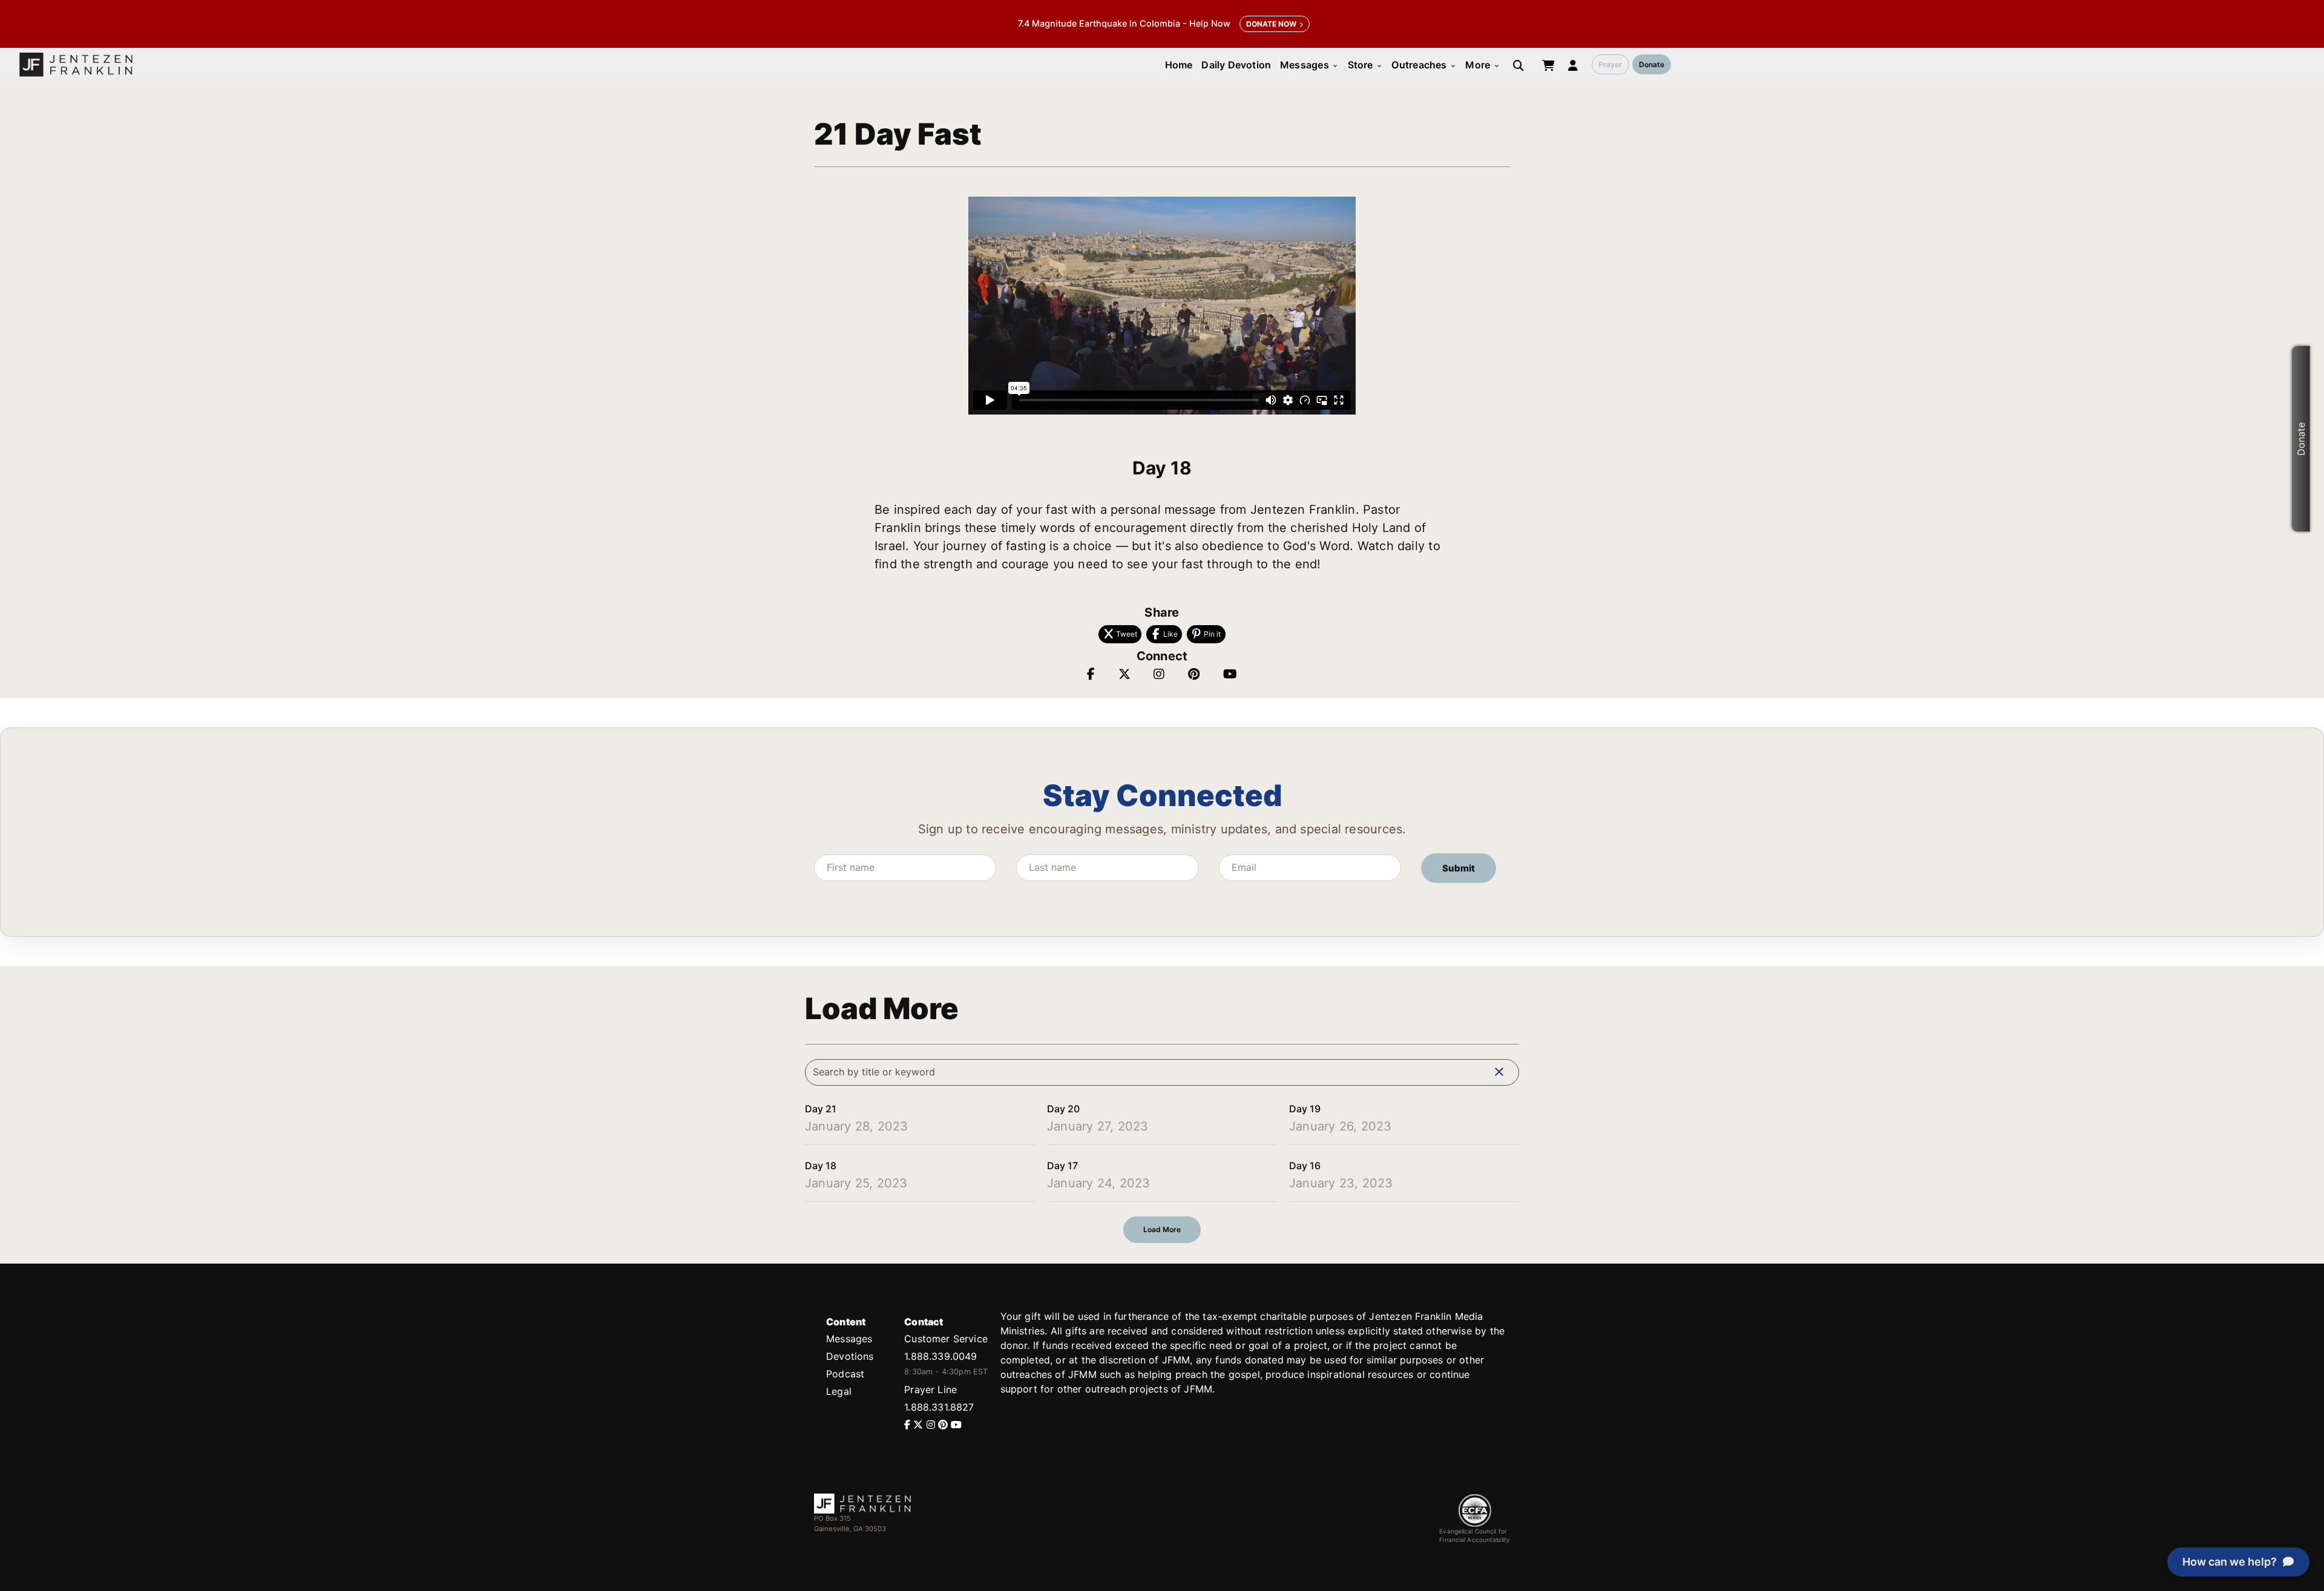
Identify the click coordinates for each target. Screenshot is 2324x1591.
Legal (839, 1391)
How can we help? (2230, 1562)
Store (1365, 65)
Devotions (850, 1356)
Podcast (845, 1374)
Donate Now (1271, 24)
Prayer (1610, 64)
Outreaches (1424, 65)
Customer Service (946, 1339)
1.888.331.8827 (939, 1407)
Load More (1162, 1229)
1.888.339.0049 (940, 1356)
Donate (1652, 64)
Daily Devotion (1236, 65)
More (1482, 65)
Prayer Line (931, 1389)
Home (1179, 65)
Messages (1309, 65)
